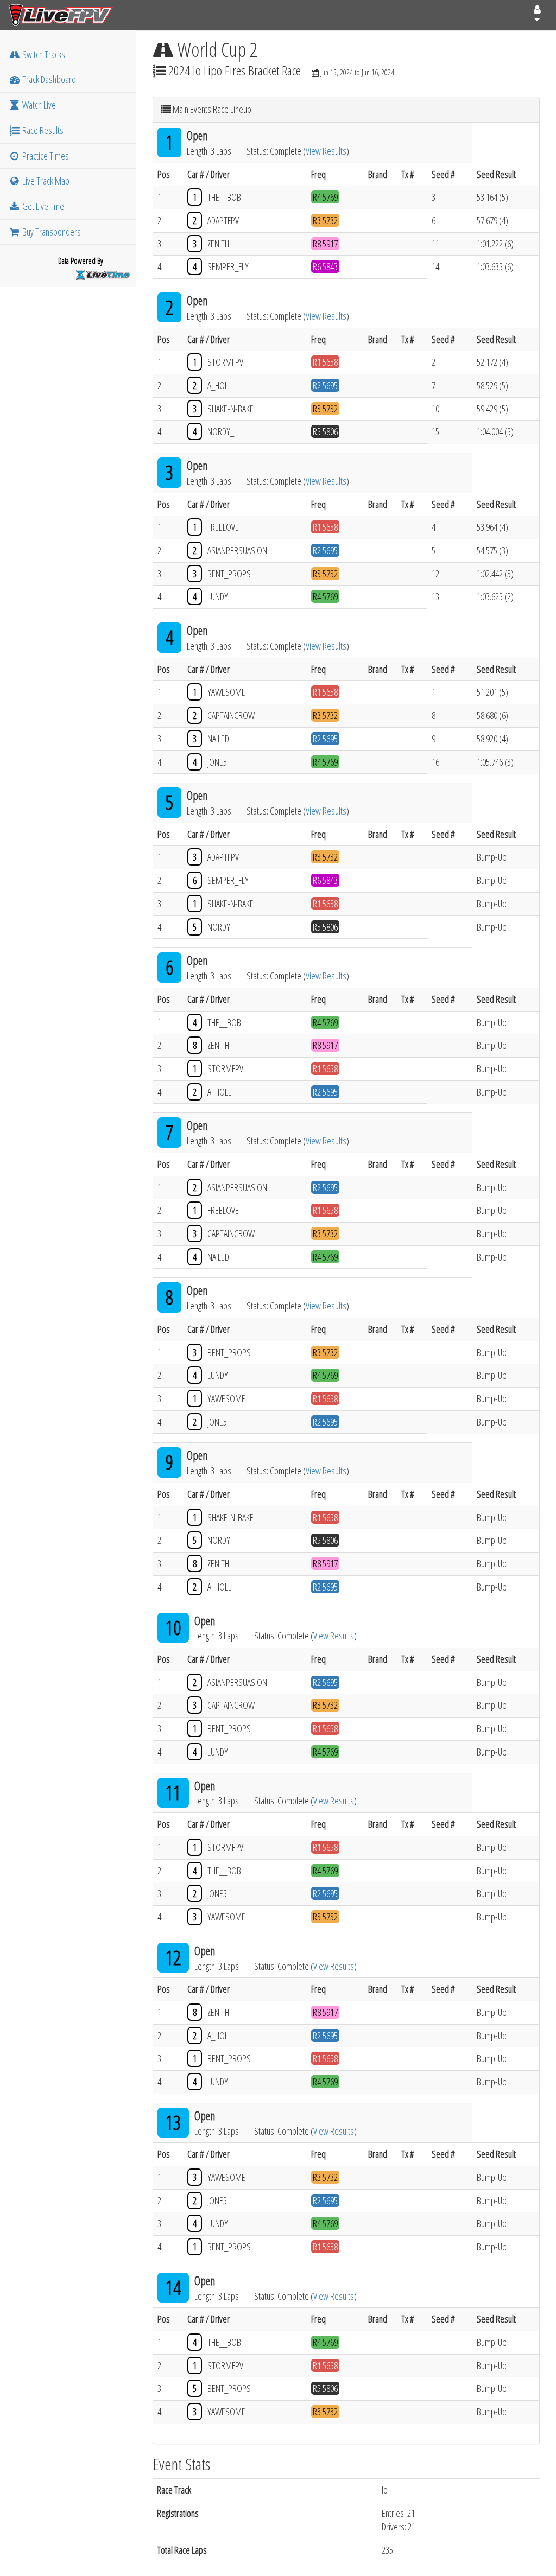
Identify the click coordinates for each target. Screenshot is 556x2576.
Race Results (42, 130)
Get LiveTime (42, 206)
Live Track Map (45, 181)
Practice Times (45, 156)
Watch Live (38, 105)
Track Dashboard (48, 79)
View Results (326, 151)
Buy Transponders (51, 232)
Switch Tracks (43, 54)
